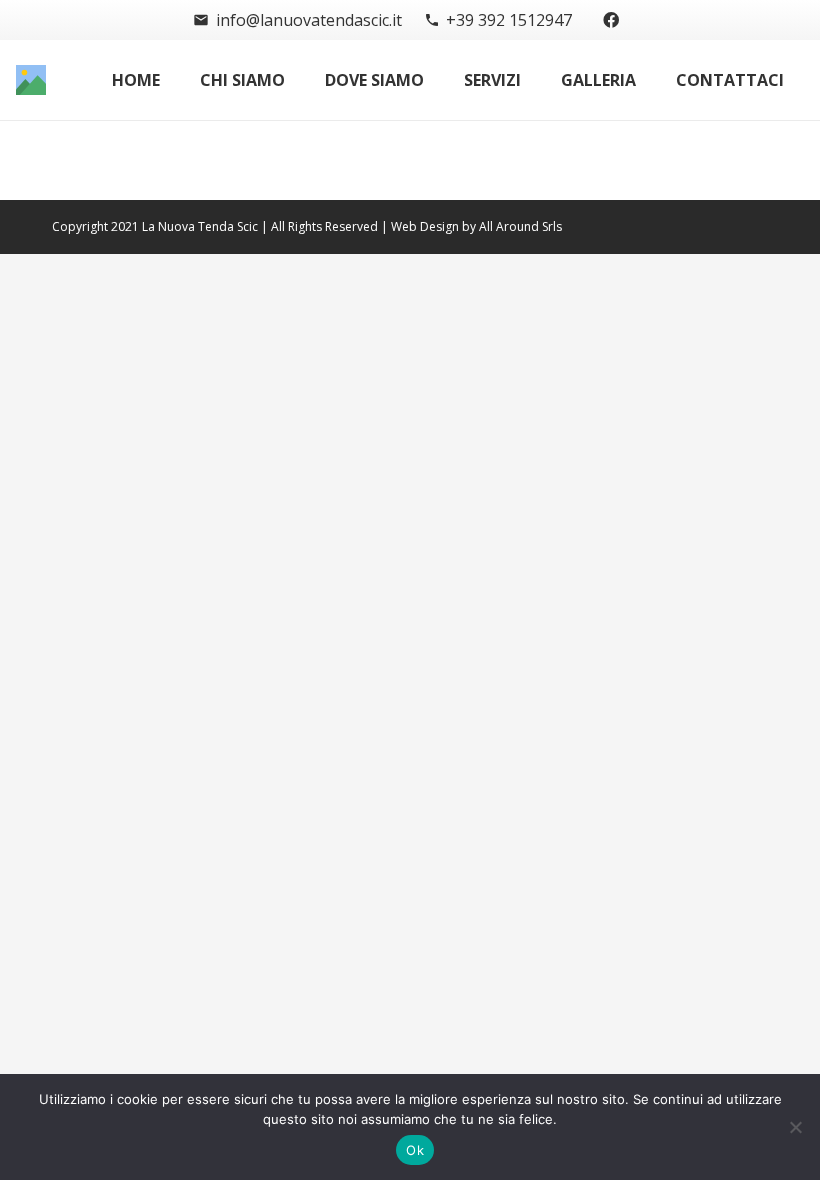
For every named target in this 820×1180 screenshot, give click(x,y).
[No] (795, 1127)
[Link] (31, 80)
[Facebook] (611, 20)
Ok (415, 1150)
